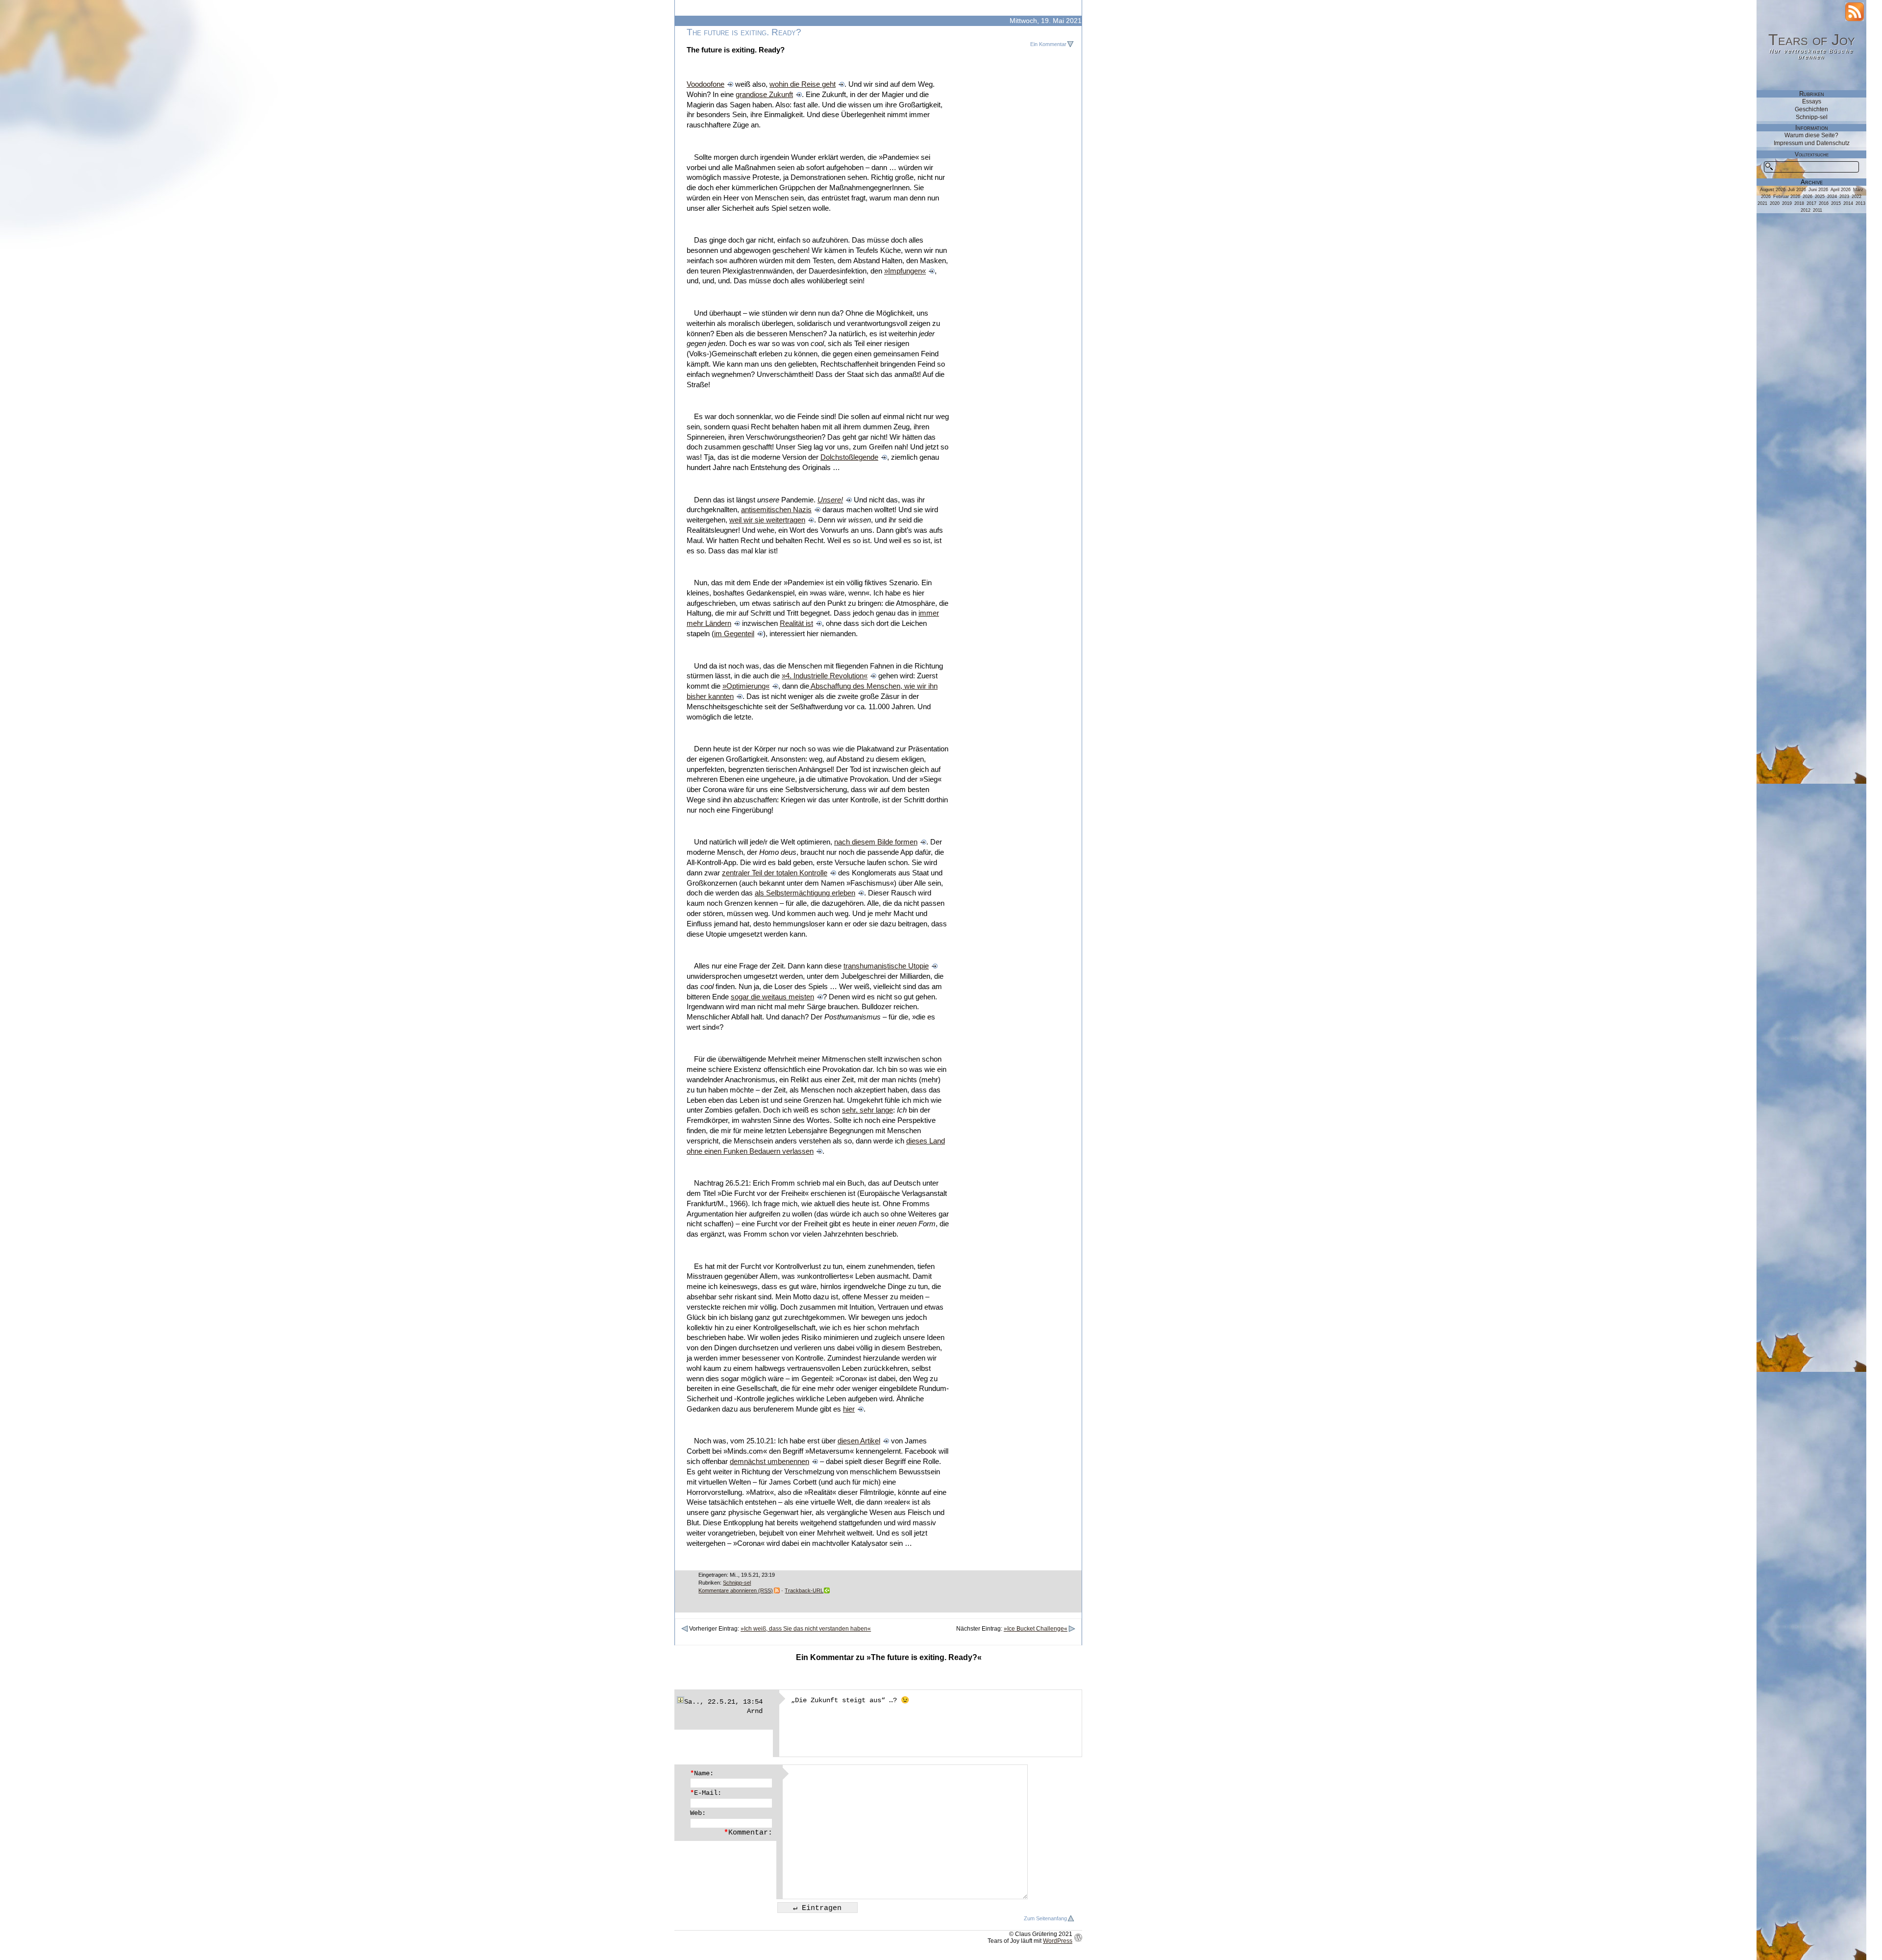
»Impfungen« (905, 271)
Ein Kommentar (1048, 44)
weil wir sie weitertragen (767, 520)
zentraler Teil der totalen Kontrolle (775, 873)
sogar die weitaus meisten (772, 997)
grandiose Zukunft (764, 95)
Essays (1812, 101)
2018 (1799, 203)
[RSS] (1855, 12)
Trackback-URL (804, 1590)
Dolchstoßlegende (849, 457)
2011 (1818, 210)
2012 (1806, 210)
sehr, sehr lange (867, 1110)
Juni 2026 (1818, 190)
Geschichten (1811, 109)
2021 (1762, 203)
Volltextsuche (1812, 154)
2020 (1775, 203)
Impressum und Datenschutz (1812, 143)
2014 (1848, 203)
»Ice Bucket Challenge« (1036, 1629)
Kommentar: (748, 1833)
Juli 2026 (1797, 190)
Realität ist (796, 623)
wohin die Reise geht (803, 84)
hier (849, 1409)
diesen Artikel (859, 1441)
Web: (698, 1813)
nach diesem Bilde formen (876, 842)
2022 (1857, 197)
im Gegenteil (734, 634)
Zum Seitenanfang (1045, 1918)
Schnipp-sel (737, 1583)
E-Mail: (706, 1793)
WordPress (1058, 1941)
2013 (1860, 203)
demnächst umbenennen (769, 1462)
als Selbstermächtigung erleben (805, 893)
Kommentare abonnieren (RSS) (736, 1590)
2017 (1811, 203)
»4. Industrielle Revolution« (825, 676)
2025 (1820, 197)
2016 (1824, 203)
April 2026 (1841, 190)
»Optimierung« (746, 686)
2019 (1787, 203)
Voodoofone (706, 84)
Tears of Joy (1812, 40)
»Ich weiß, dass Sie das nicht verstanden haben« (806, 1629)
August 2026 (1773, 190)
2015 (1836, 203)
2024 (1832, 197)
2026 (1808, 197)
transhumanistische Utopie (886, 966)
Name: (702, 1773)
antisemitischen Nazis (776, 510)
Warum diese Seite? (1811, 135)
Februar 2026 (1787, 197)
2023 (1844, 197)
